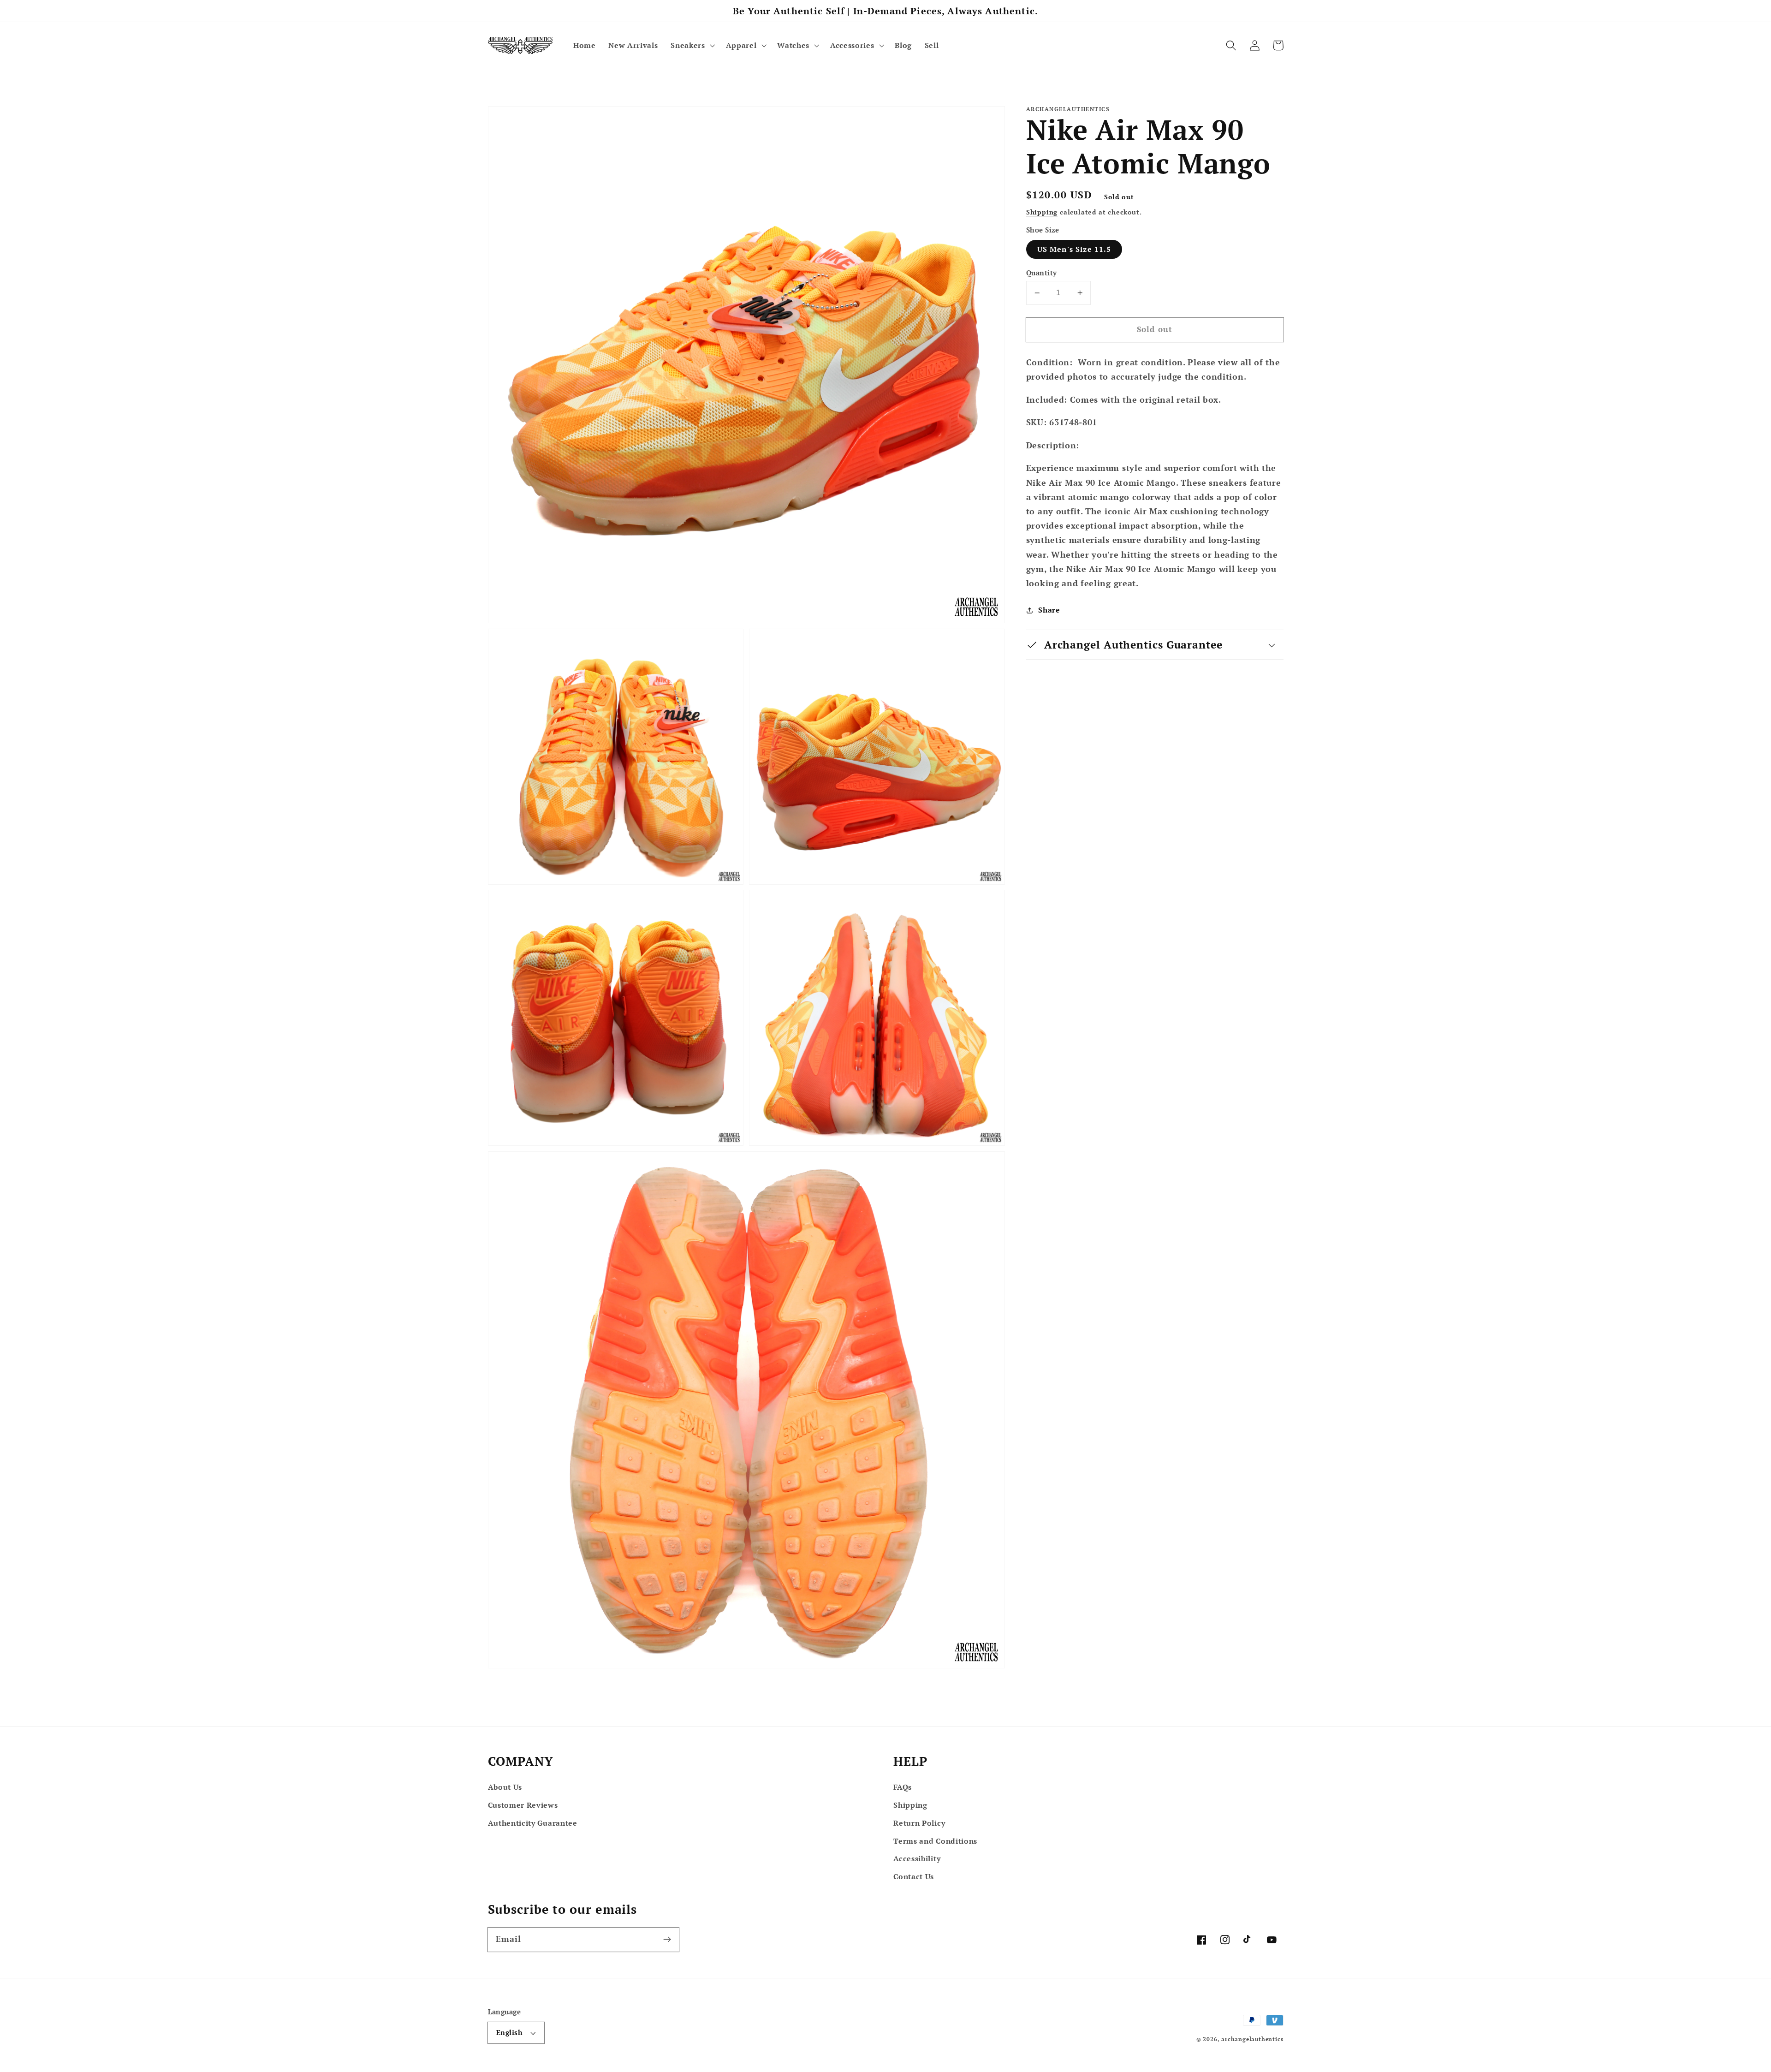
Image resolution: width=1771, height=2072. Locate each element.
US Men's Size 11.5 (1074, 250)
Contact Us (914, 1876)
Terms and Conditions (935, 1841)
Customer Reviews (523, 1805)
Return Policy (919, 1823)
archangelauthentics (1252, 2039)
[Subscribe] (667, 1939)
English (509, 2032)
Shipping (1042, 212)
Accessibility (917, 1858)
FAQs (903, 1787)
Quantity (1042, 273)
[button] (692, 45)
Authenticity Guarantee (533, 1823)
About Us (505, 1787)
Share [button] (1049, 610)
